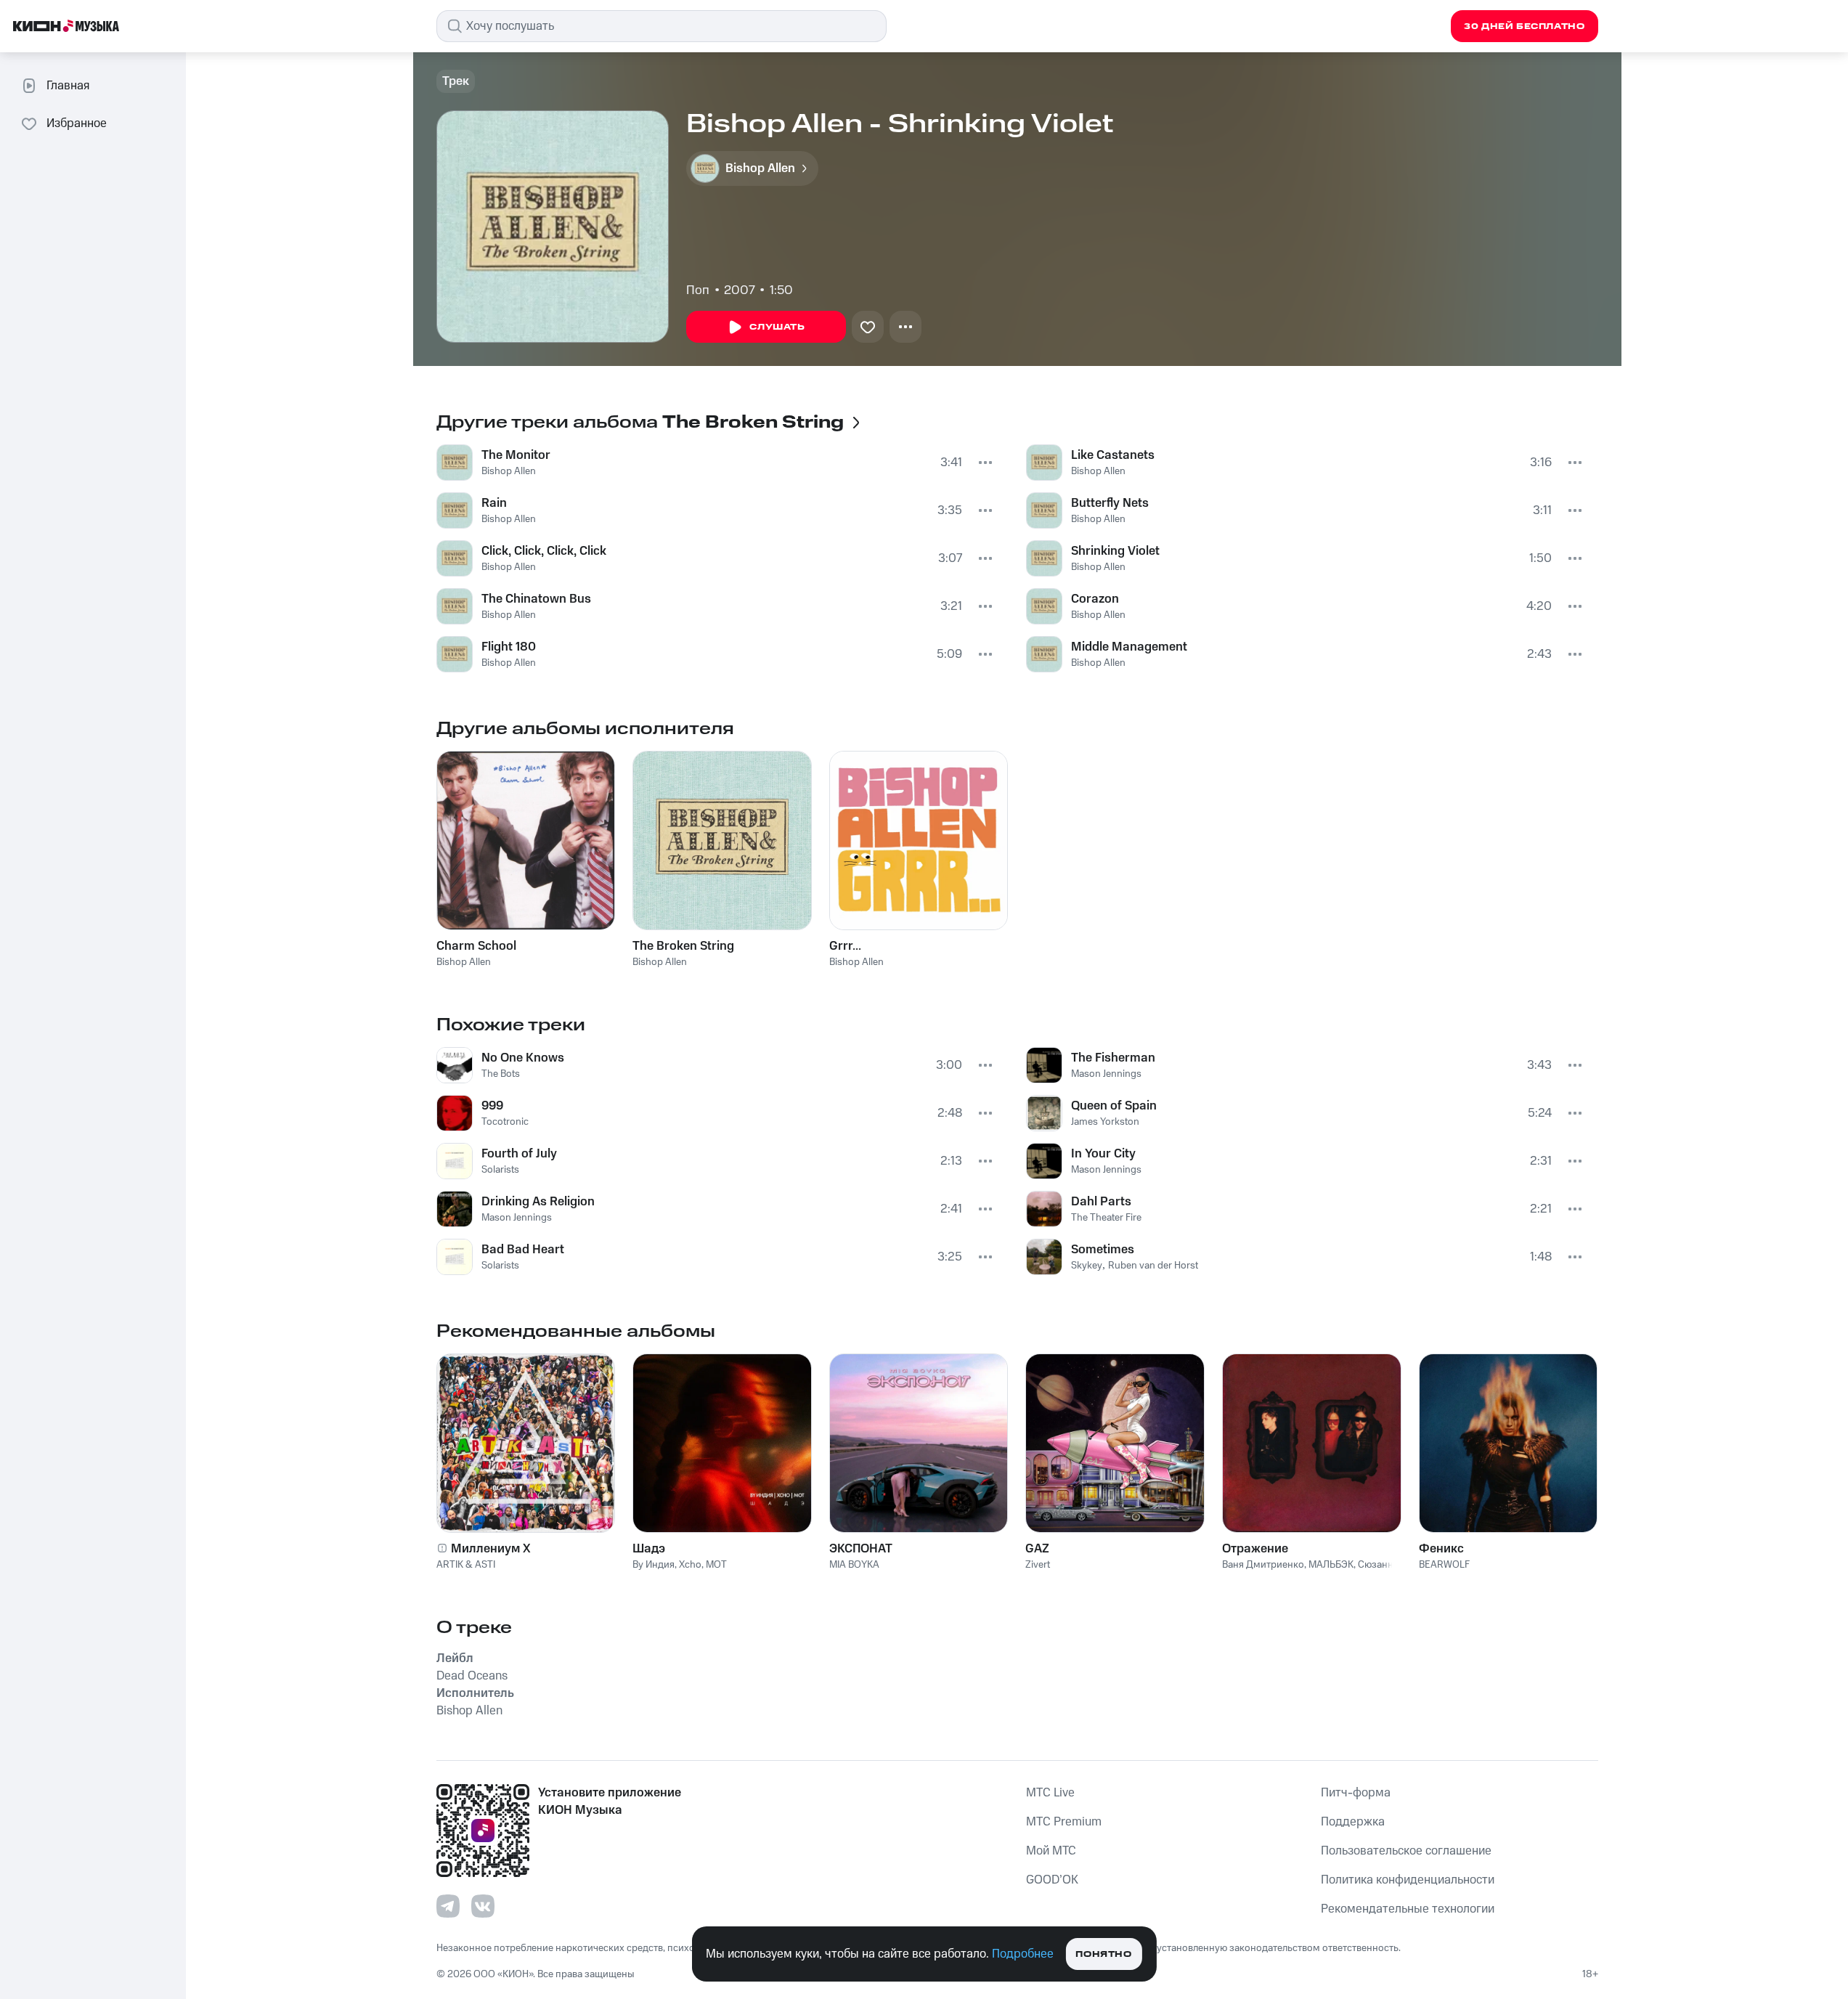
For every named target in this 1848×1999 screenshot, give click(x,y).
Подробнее (1023, 1954)
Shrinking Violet (1115, 551)
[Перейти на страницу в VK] (483, 1906)
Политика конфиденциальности (1408, 1880)
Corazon (1095, 599)
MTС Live (1050, 1793)
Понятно (1103, 1954)
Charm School (476, 946)
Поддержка (1353, 1822)
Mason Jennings (517, 1218)
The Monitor (516, 455)
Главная (68, 86)
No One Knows (523, 1058)
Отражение (1255, 1549)
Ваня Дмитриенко (1263, 1565)
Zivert (1038, 1565)
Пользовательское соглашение (1406, 1851)
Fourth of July (519, 1154)
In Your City (1103, 1154)
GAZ (1037, 1549)
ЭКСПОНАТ (861, 1549)
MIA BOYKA (854, 1565)
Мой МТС (1051, 1851)
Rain (494, 503)
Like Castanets (1113, 455)
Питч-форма (1356, 1793)
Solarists (500, 1170)
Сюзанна (1378, 1565)
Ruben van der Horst (1153, 1266)
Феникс (1441, 1549)
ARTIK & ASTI (466, 1565)
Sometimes (1103, 1250)
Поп (698, 290)
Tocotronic (505, 1122)
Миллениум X (491, 1549)
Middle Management (1129, 647)
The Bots (501, 1074)
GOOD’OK (1052, 1880)
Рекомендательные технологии (1408, 1909)
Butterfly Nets (1110, 503)
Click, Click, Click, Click (544, 551)
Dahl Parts (1101, 1202)
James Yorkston (1105, 1122)
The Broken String (683, 946)
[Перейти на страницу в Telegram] (448, 1906)
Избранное (77, 123)
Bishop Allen (509, 471)
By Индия (654, 1565)
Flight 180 (509, 647)
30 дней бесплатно (1524, 27)
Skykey (1087, 1266)
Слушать (777, 327)
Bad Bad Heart (523, 1250)
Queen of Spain (1114, 1106)
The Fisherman (1113, 1058)
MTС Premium (1064, 1822)
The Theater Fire (1106, 1218)
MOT (716, 1565)
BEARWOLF (1444, 1565)
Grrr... (845, 946)
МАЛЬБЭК (1331, 1565)
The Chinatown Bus (536, 599)
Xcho (690, 1565)
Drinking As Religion (538, 1202)
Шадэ (649, 1549)
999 (492, 1106)
